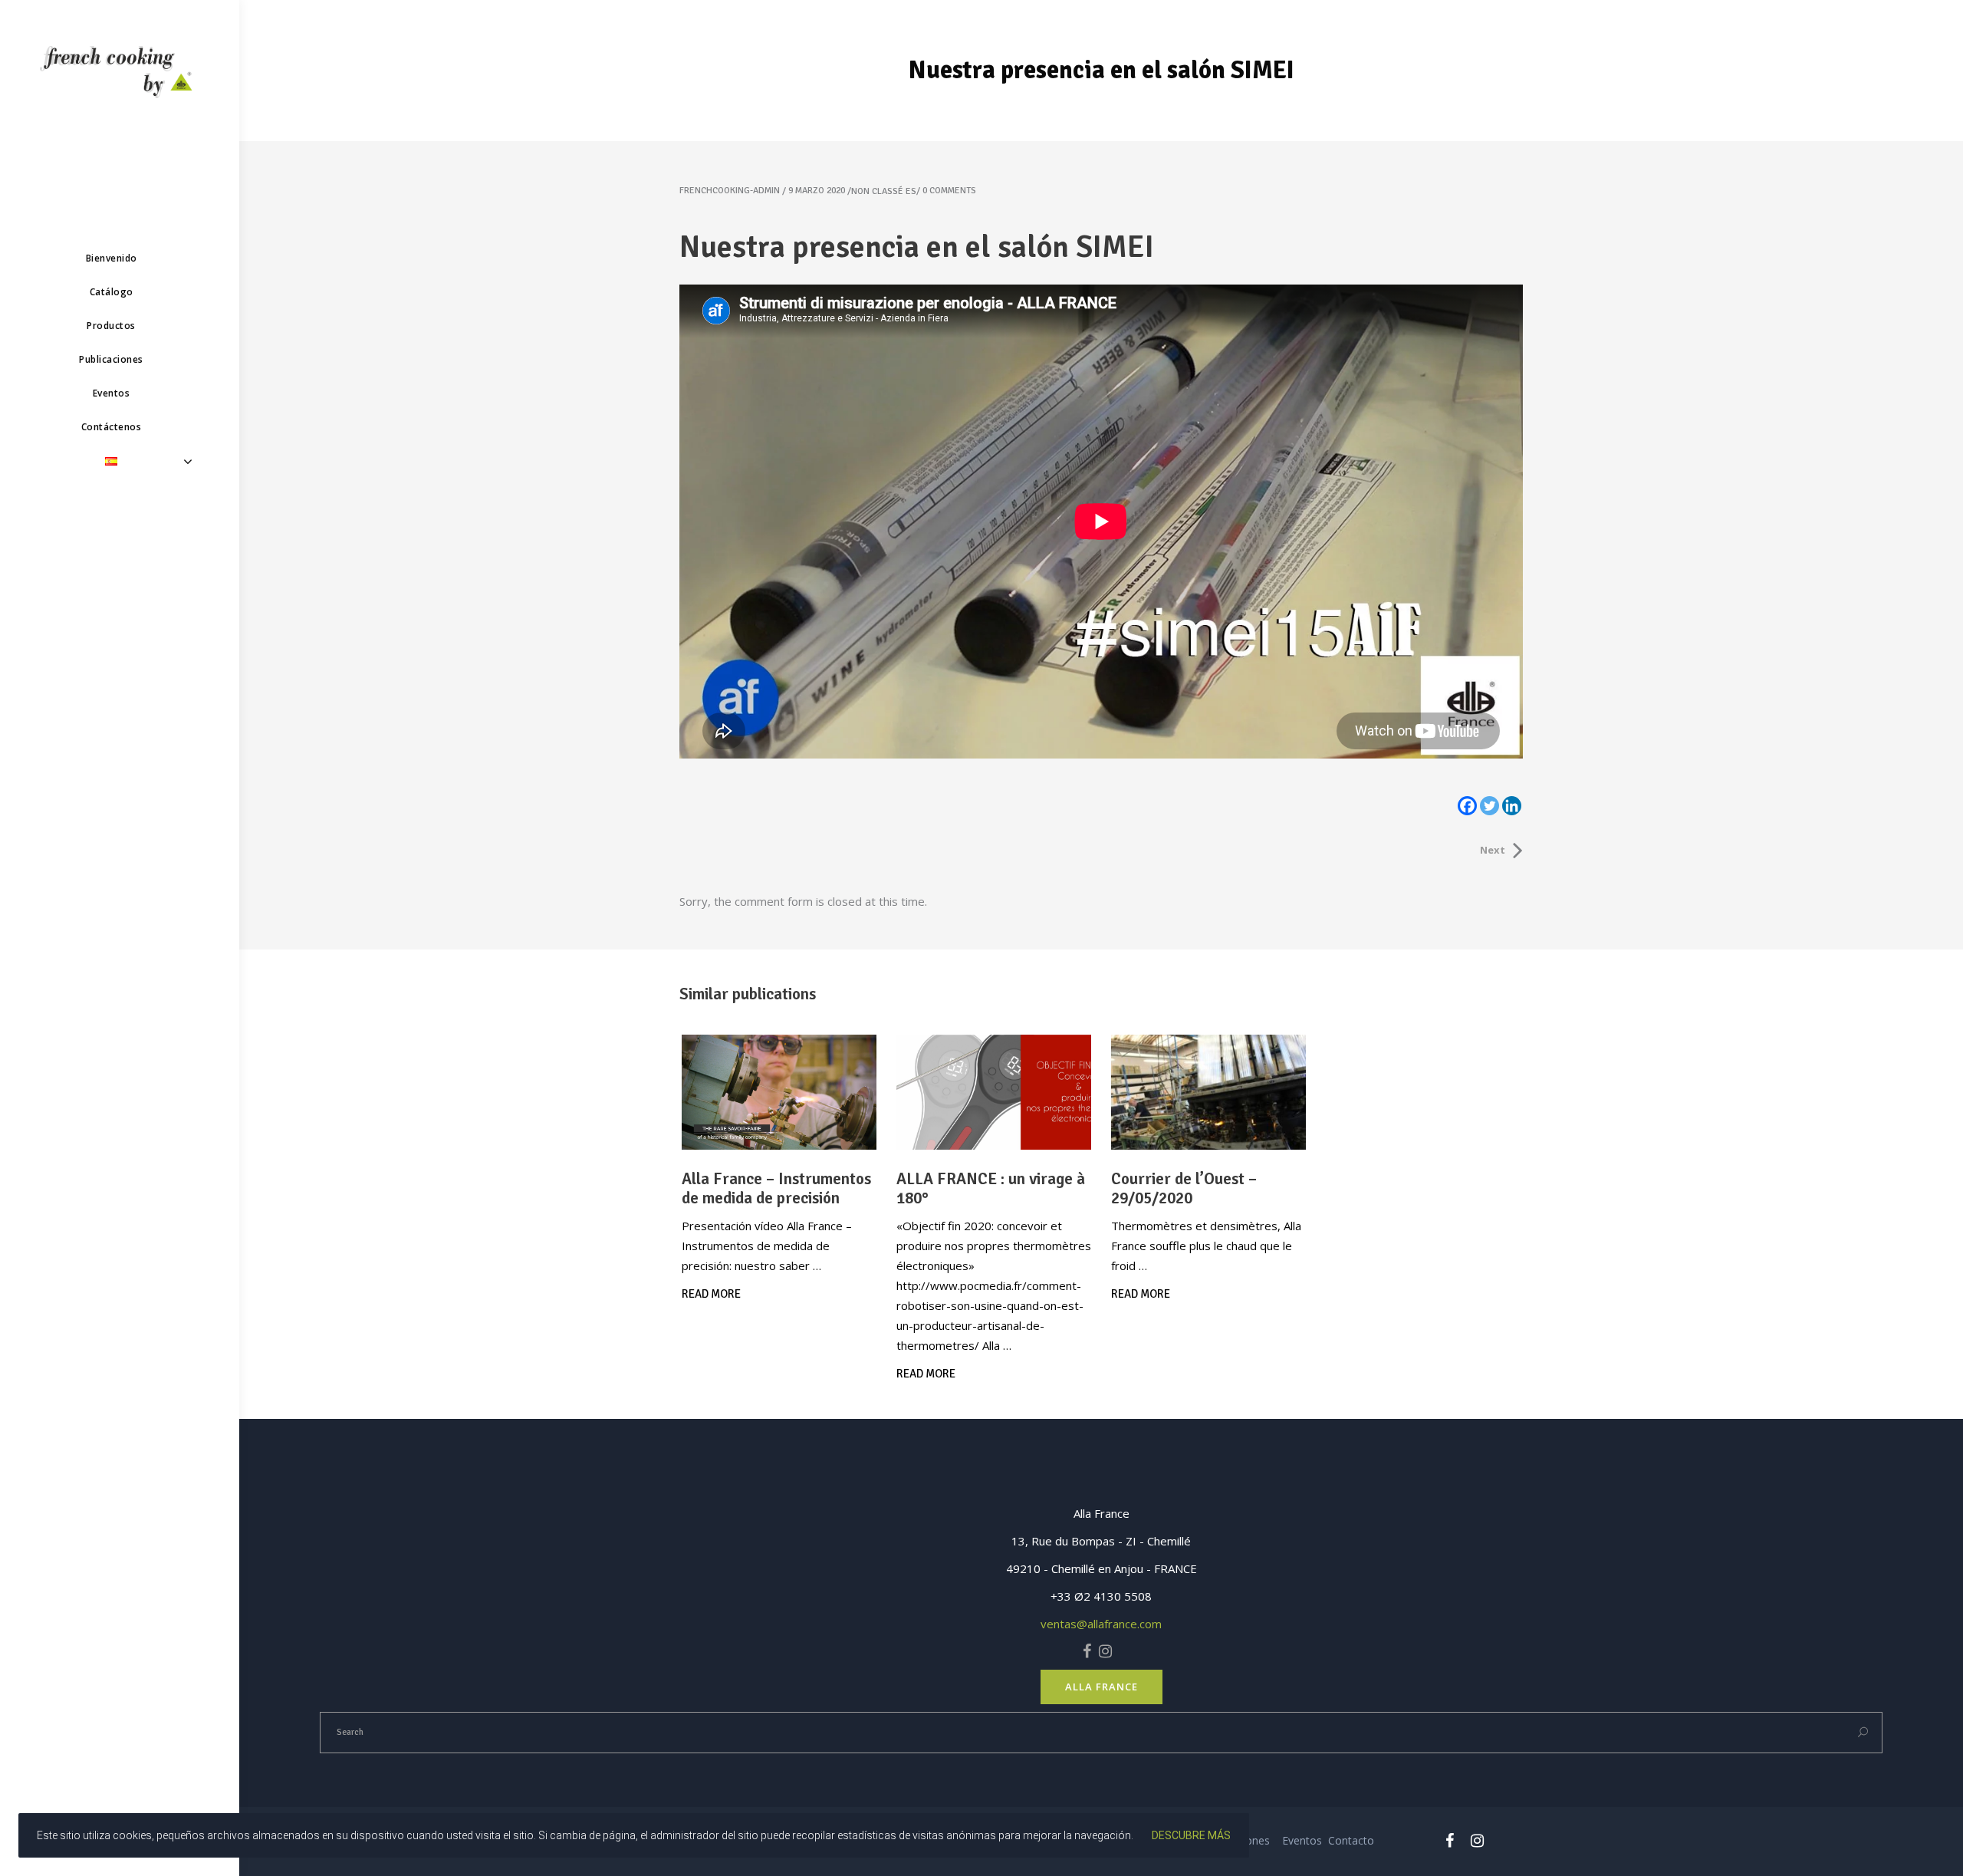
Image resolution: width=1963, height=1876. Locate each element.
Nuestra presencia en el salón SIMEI (917, 247)
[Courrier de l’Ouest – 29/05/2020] (1208, 1092)
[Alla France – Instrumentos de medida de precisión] (779, 1092)
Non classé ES (884, 191)
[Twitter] (1490, 806)
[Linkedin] (1512, 806)
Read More (711, 1294)
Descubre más (1191, 1835)
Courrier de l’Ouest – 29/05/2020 (1184, 1188)
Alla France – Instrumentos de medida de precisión (776, 1188)
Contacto (1351, 1840)
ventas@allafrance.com (1101, 1624)
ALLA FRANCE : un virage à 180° (991, 1188)
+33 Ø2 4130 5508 (1101, 1596)
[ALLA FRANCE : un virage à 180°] (994, 1092)
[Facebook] (1467, 806)
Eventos (1302, 1840)
